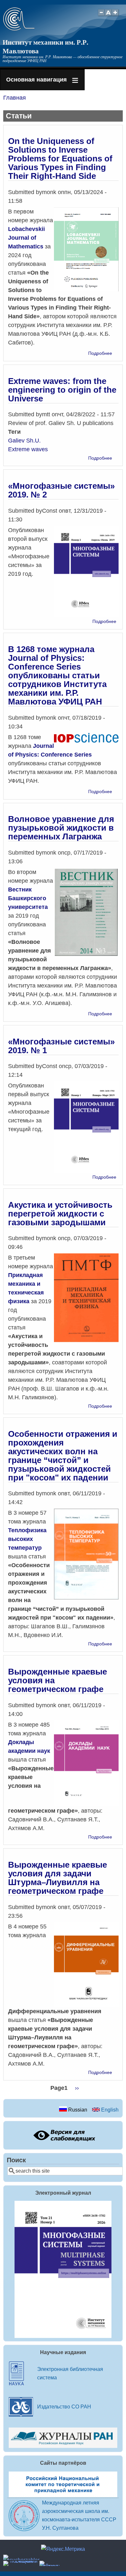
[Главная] (19, 29)
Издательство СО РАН (64, 2407)
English (109, 2110)
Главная (15, 98)
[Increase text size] (116, 16)
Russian (77, 2110)
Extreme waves (28, 449)
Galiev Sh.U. (24, 441)
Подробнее (100, 353)
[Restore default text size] (108, 16)
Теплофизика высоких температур (27, 1539)
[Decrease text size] (101, 16)
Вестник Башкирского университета (28, 898)
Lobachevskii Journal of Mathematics (26, 238)
